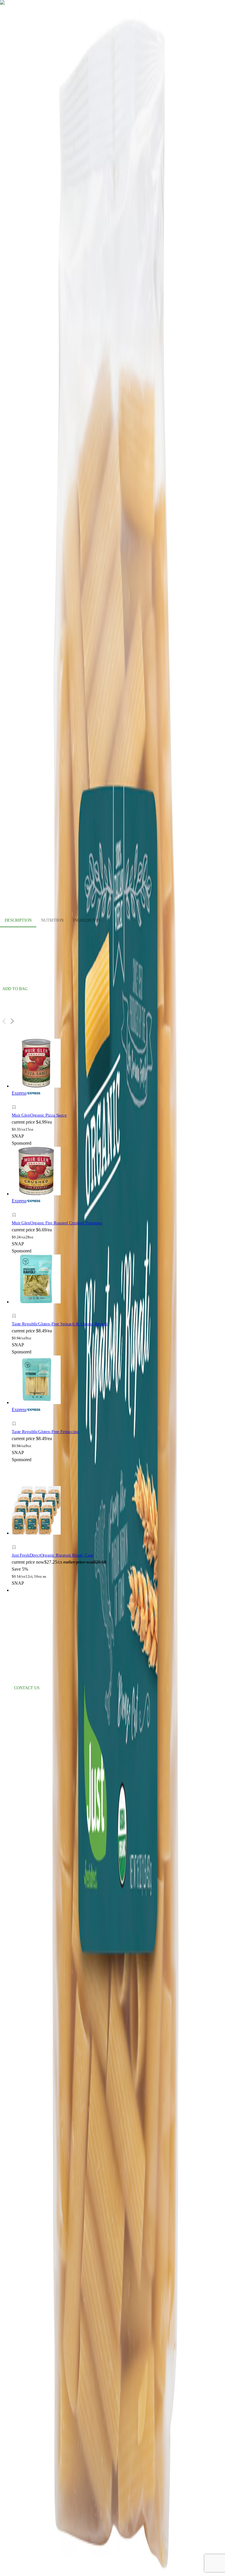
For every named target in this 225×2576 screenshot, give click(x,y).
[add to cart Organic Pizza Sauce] (16, 1101)
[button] (66, 1108)
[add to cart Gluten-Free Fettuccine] (16, 1417)
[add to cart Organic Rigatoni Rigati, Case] (16, 1541)
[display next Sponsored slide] (12, 1021)
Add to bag (15, 989)
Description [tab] (18, 920)
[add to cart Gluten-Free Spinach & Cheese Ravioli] (16, 1309)
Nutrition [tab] (52, 920)
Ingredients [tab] (87, 920)
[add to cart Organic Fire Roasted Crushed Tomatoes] (16, 1208)
